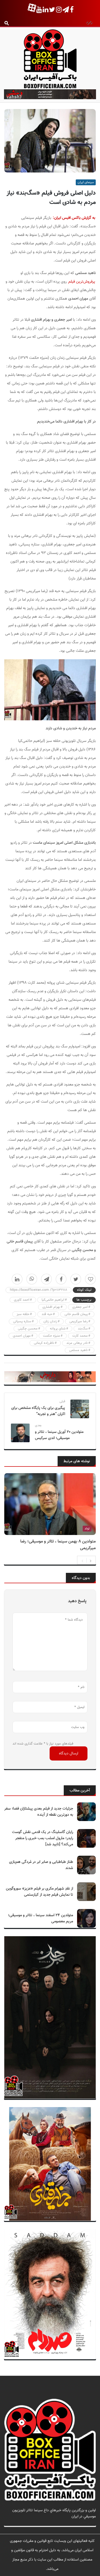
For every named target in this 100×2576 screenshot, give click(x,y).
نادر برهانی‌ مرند (77, 1343)
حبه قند (47, 1314)
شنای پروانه (58, 1329)
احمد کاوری (22, 1300)
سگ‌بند (83, 1329)
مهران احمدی (22, 1336)
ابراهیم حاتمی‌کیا (53, 1300)
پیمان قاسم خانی (76, 1314)
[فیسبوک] (61, 1279)
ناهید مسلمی (78, 1350)
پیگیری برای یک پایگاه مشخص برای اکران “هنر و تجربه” (38, 1411)
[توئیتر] (76, 1279)
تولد (87, 1529)
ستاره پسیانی (22, 1321)
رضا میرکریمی (79, 1321)
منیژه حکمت (51, 1336)
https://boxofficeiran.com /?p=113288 (39, 1290)
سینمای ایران (86, 182)
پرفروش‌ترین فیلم (82, 282)
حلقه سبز (23, 1314)
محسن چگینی (28, 1329)
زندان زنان (50, 1321)
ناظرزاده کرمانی (44, 1343)
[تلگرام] (46, 1279)
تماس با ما (88, 2523)
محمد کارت (80, 1336)
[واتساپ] (32, 1279)
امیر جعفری (80, 1307)
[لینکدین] (17, 1279)
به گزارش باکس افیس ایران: (74, 218)
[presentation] (82, 1560)
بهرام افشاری (51, 1307)
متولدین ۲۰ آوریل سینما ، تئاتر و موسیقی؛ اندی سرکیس (59, 1435)
